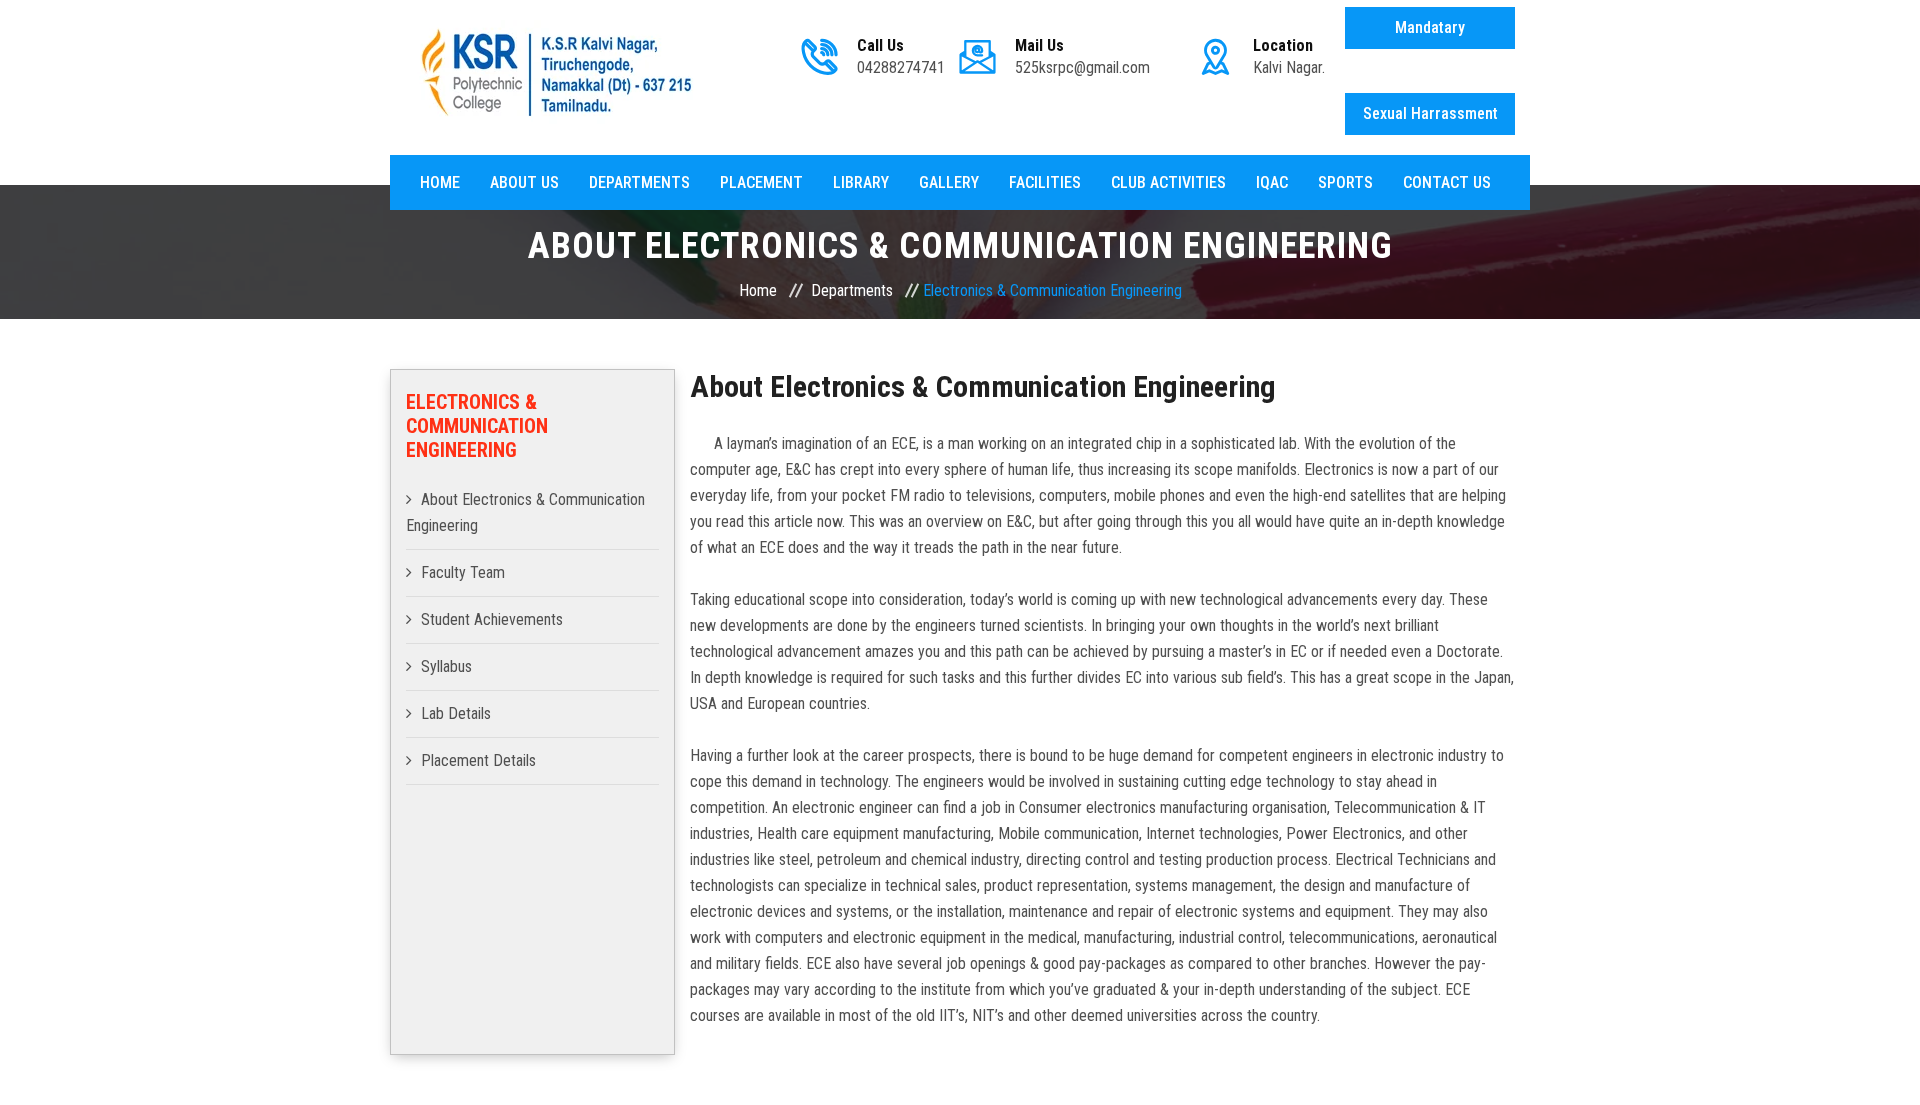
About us (524, 182)
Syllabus (446, 666)
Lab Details (456, 713)
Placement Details (478, 760)
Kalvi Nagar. (1289, 67)
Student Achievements (492, 619)
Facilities (1045, 182)
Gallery (949, 182)
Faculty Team (463, 572)
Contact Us (1447, 182)
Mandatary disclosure (1430, 33)
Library (861, 182)
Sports (1345, 182)
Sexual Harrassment (1430, 113)
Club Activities (1168, 182)
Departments (639, 182)
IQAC (1272, 182)
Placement (761, 182)
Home (440, 182)
